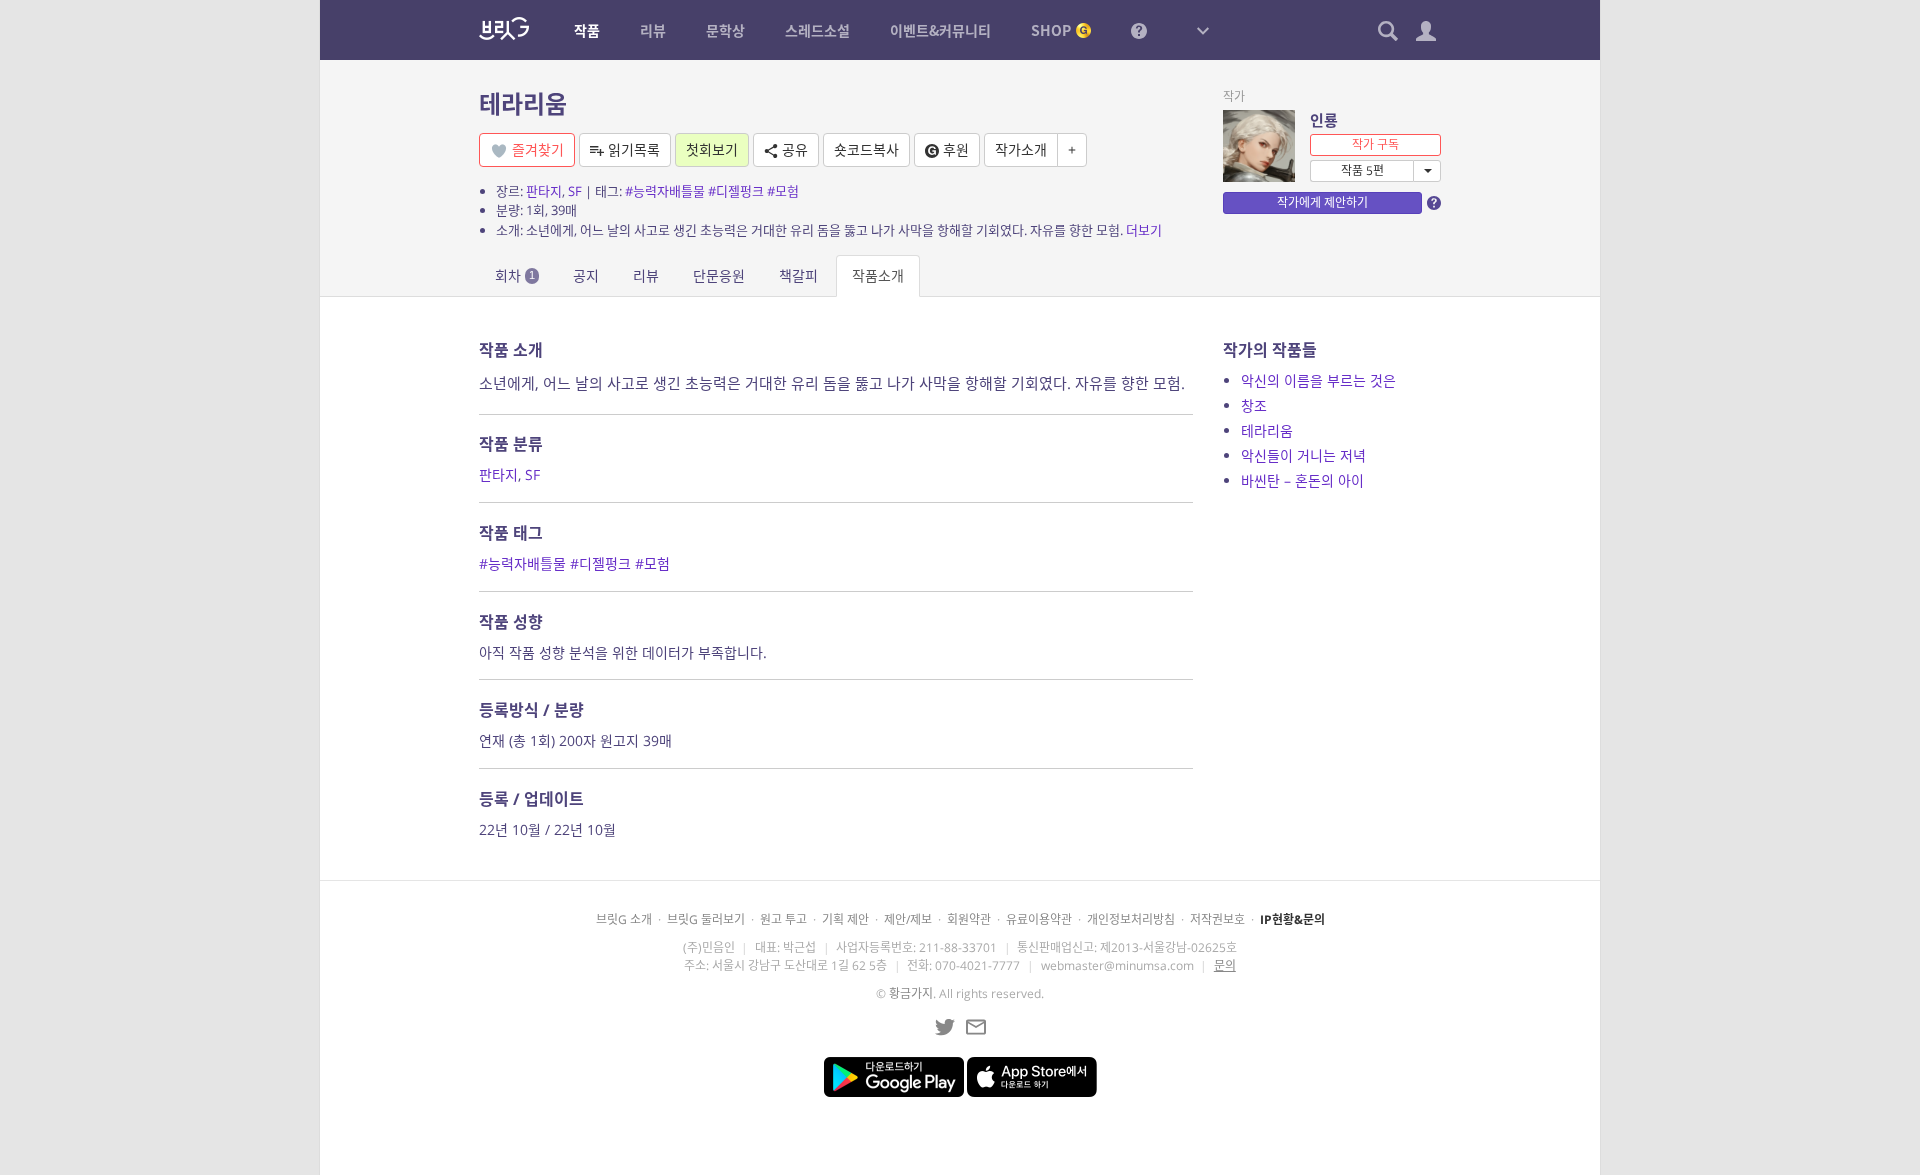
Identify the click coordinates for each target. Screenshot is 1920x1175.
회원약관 (969, 919)
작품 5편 (1362, 170)
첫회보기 (712, 149)
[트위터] (945, 1027)
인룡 (1324, 120)
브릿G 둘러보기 (706, 919)
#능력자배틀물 (665, 191)
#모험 (783, 191)
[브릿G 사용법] (1139, 30)
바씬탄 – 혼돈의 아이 (1302, 480)
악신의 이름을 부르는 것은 (1318, 380)
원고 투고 (783, 919)
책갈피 (798, 275)
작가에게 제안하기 (1322, 202)
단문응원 (719, 275)
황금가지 (911, 993)
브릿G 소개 (624, 919)
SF (575, 191)
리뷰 (646, 275)
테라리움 (523, 103)
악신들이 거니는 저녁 (1303, 455)
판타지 (544, 191)
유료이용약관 (1039, 919)
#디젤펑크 (736, 191)
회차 (515, 275)
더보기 (1144, 230)
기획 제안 (845, 919)
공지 (586, 275)
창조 (1254, 405)
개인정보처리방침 (1131, 919)
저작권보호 (1217, 919)
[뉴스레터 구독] (976, 1027)
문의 (1225, 965)
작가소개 (1021, 149)
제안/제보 (908, 919)
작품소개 (878, 275)
